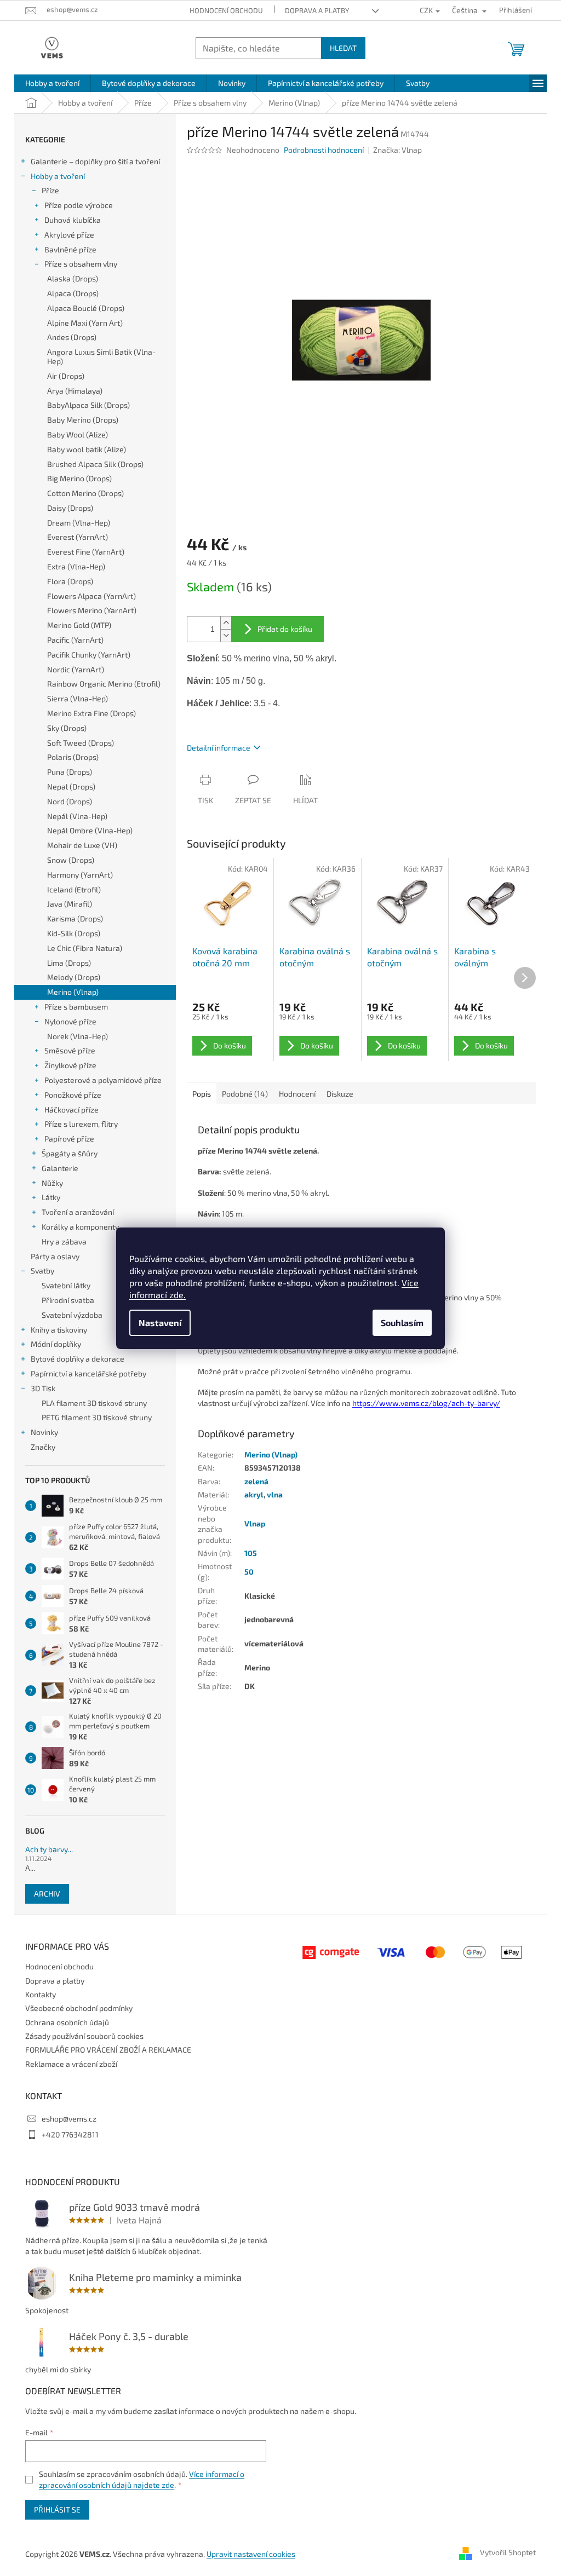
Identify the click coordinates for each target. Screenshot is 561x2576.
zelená (256, 1481)
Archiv (47, 1894)
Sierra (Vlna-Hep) (78, 698)
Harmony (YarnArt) (80, 875)
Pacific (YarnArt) (75, 640)
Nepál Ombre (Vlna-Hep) (90, 830)
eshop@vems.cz (69, 2119)
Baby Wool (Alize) (78, 434)
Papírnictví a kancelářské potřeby (88, 1373)
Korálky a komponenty (80, 1227)
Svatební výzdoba (72, 1315)
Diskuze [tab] (340, 1094)
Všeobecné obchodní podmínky (79, 2008)
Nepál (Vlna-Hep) (77, 816)
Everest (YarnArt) (78, 537)
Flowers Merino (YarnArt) (92, 610)
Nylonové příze (70, 1021)
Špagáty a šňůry (70, 1153)
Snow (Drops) (71, 860)
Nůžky (52, 1183)
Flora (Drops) (70, 581)
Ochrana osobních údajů (67, 2022)
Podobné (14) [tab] (245, 1094)
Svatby (42, 1270)
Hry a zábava (64, 1241)
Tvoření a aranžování (78, 1212)
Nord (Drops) (70, 801)
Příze (50, 190)
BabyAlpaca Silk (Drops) (88, 405)
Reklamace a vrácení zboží (71, 2064)
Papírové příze (69, 1139)
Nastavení (160, 1322)
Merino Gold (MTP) (79, 625)
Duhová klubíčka (73, 220)
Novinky (44, 1432)
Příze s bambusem (76, 1007)
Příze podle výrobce (79, 205)
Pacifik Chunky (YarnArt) (89, 655)
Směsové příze (70, 1050)
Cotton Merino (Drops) (85, 493)
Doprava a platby (317, 10)
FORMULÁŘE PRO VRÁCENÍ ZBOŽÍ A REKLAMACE (108, 2050)
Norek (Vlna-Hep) (78, 1036)
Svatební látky (66, 1285)
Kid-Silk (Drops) (74, 933)
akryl (254, 1494)
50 (249, 1572)
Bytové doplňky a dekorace (78, 1359)
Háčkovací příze (71, 1110)
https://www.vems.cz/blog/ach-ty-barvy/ (426, 1403)
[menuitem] (52, 83)
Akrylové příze (69, 235)
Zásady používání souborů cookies (84, 2036)
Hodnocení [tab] (297, 1094)
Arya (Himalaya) (75, 391)
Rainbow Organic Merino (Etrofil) (104, 684)
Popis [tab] (202, 1094)
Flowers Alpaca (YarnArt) (91, 596)
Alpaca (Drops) (73, 293)
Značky (43, 1447)
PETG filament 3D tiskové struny (97, 1417)
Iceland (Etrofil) (74, 889)
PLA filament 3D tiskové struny (94, 1403)
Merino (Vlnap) (73, 992)
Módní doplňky (56, 1344)
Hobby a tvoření (58, 176)
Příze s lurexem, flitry (81, 1124)
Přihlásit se (57, 2509)
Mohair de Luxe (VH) (82, 845)
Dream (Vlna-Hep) (79, 523)
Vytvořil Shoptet (508, 2553)
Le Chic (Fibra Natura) (85, 948)
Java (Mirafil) (70, 904)
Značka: (397, 150)
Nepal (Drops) (71, 786)
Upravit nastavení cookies (251, 2554)
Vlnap (255, 1523)
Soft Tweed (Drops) (81, 743)
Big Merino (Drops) (79, 478)
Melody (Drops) (74, 977)
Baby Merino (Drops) (83, 420)
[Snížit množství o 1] (226, 635)
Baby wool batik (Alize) (87, 449)
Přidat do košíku (285, 629)
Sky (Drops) (67, 728)
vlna (275, 1494)
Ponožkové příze (73, 1095)
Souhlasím (402, 1322)
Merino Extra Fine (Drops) (91, 713)
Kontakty (41, 1994)
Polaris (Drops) (73, 757)
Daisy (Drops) (70, 508)
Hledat (343, 48)
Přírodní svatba (68, 1300)
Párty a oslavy (55, 1256)
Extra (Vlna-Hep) (76, 566)
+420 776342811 (70, 2134)
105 (251, 1553)
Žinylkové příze (70, 1065)
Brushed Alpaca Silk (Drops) (95, 464)
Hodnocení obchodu (226, 10)
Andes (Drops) (72, 337)
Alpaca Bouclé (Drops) (86, 308)
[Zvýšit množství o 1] (226, 623)
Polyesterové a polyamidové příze (103, 1080)
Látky (51, 1197)
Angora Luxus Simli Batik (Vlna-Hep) (101, 356)
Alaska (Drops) (73, 278)
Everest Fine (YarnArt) (86, 552)
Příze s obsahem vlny (81, 264)
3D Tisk (43, 1388)
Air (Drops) (66, 376)
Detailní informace (219, 748)
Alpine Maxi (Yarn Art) (85, 323)
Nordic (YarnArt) (76, 669)
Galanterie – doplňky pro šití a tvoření (95, 161)
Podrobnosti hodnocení (324, 150)
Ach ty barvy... (49, 1849)
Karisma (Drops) (75, 918)
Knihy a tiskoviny (59, 1330)
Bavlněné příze (70, 249)
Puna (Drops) (70, 772)
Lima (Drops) (69, 963)
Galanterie (60, 1168)
